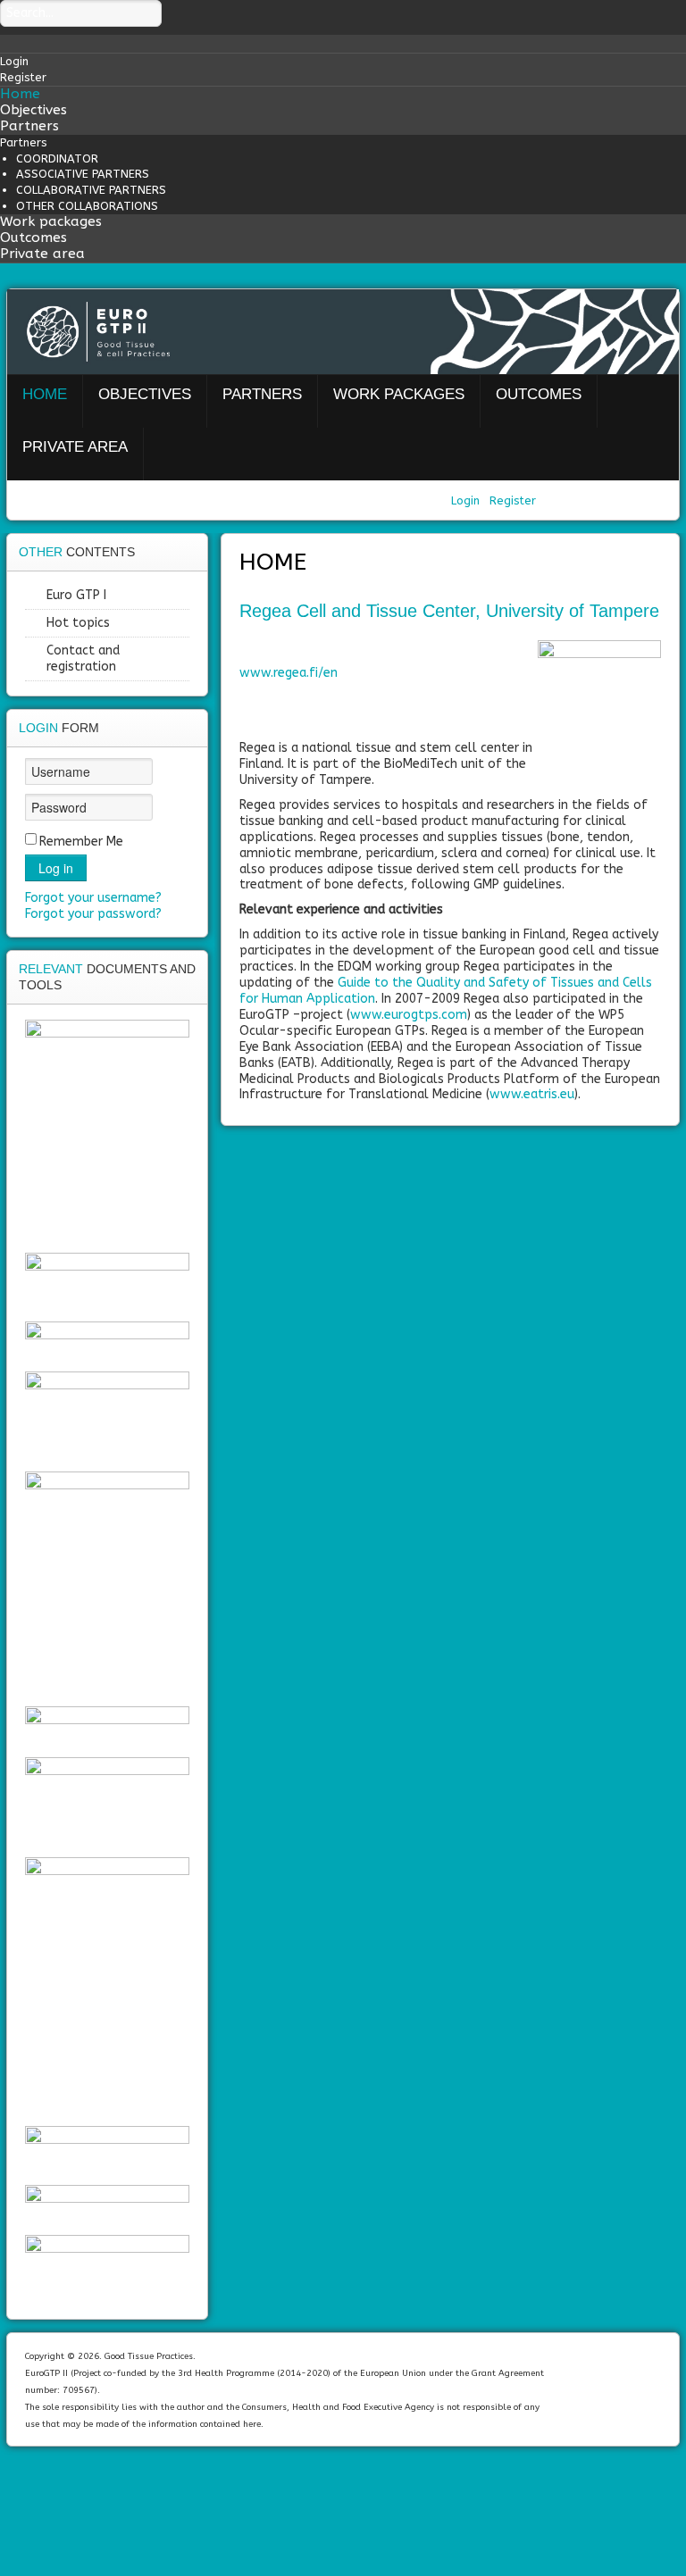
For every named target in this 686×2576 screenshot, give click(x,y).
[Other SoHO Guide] (107, 1987)
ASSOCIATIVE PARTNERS (83, 174)
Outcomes (33, 238)
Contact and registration (83, 659)
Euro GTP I (76, 595)
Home (20, 94)
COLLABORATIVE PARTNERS (91, 190)
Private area (42, 254)
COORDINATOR (57, 158)
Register (513, 500)
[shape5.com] (343, 2497)
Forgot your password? (93, 914)
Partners (29, 126)
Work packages (51, 221)
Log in (56, 868)
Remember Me (81, 842)
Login (467, 500)
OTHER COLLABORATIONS (87, 206)
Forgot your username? (93, 898)
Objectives (33, 110)
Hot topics (78, 623)
